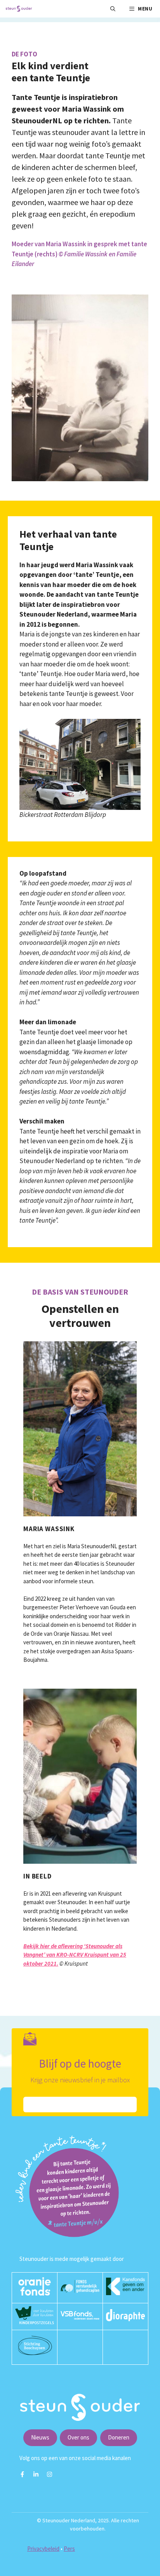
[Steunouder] (19, 9)
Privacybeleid (43, 2549)
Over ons (78, 2437)
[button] (113, 9)
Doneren (119, 2437)
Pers (69, 2549)
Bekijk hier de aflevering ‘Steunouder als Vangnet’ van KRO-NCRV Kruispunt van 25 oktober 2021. (75, 1955)
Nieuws (40, 2437)
